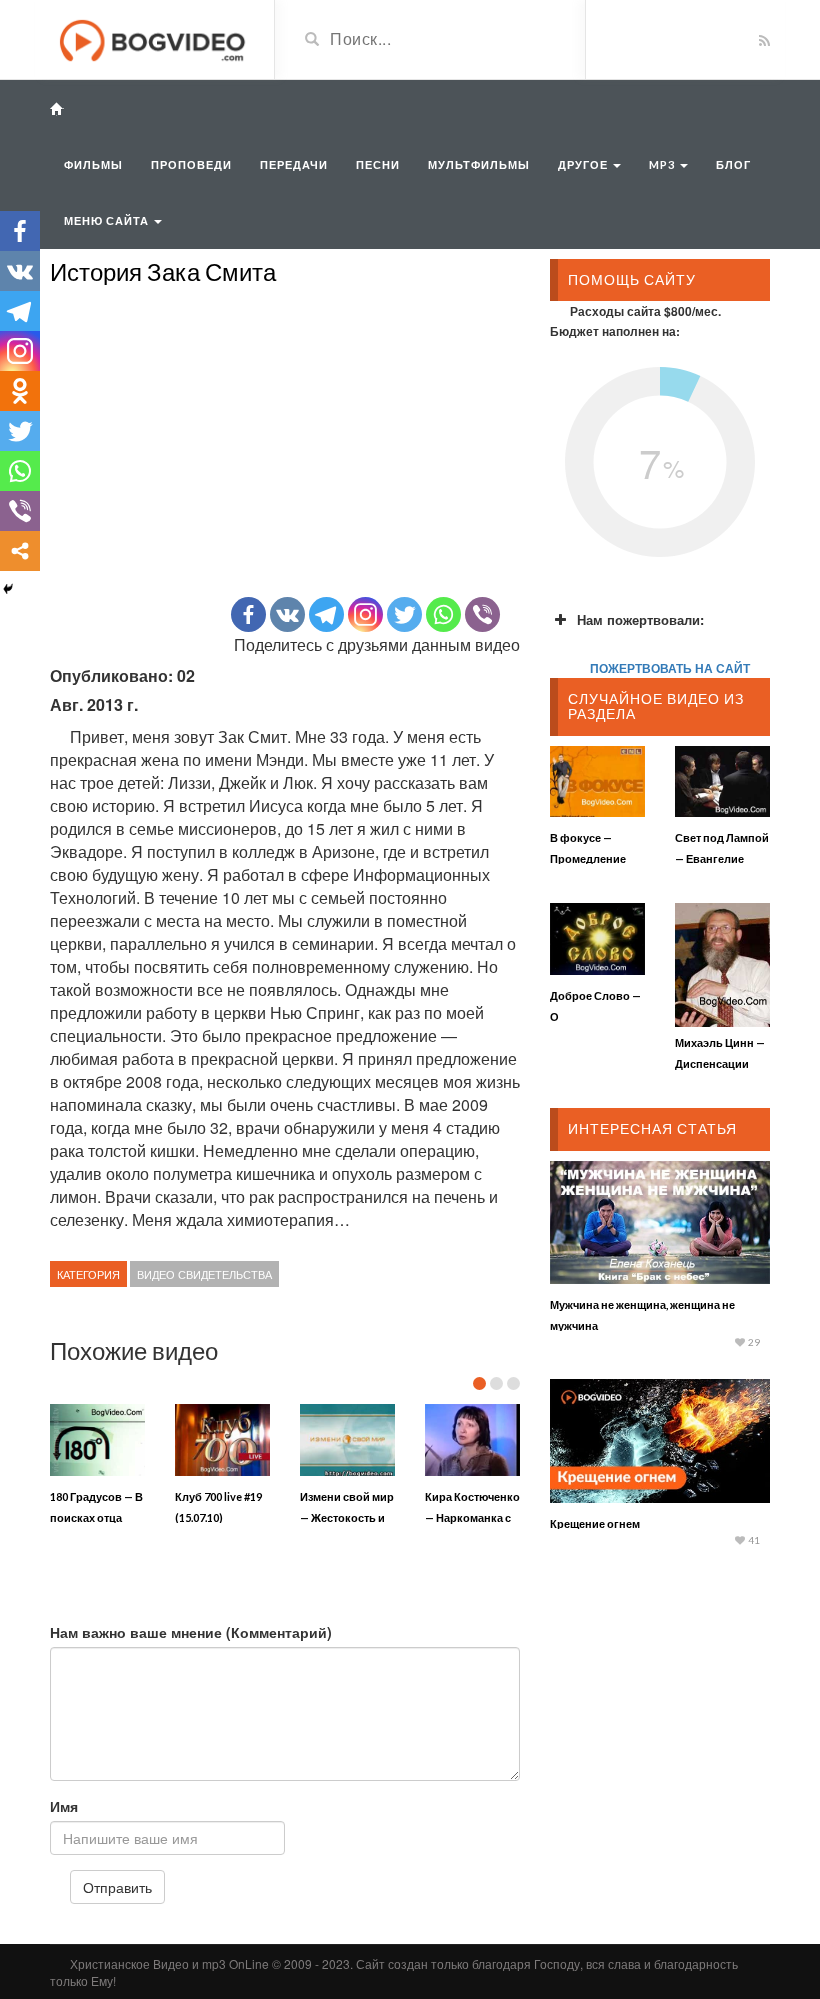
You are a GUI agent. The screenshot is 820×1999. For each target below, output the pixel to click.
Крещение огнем (595, 1523)
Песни (378, 164)
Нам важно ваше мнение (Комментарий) (191, 1632)
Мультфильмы (479, 164)
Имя (64, 1806)
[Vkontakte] (287, 614)
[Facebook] (248, 614)
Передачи (294, 164)
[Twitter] (404, 614)
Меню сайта (108, 220)
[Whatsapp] (443, 614)
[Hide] (8, 589)
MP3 (663, 164)
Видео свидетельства (204, 1274)
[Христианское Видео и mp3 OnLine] (154, 38)
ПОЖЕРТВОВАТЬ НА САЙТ (670, 668)
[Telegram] (326, 614)
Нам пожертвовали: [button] (640, 619)
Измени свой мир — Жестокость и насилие (347, 1517)
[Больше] (20, 551)
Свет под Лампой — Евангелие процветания (722, 858)
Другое (584, 164)
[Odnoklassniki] (20, 391)
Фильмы (93, 164)
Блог (733, 164)
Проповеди (191, 164)
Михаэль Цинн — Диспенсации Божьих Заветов (720, 1063)
